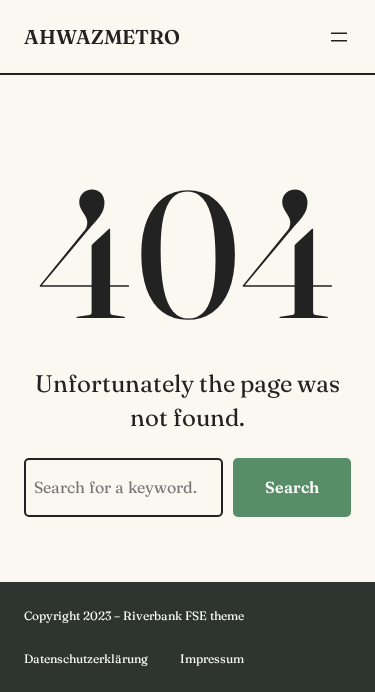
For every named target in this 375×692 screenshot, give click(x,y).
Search (292, 487)
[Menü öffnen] (339, 37)
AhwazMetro (102, 36)
